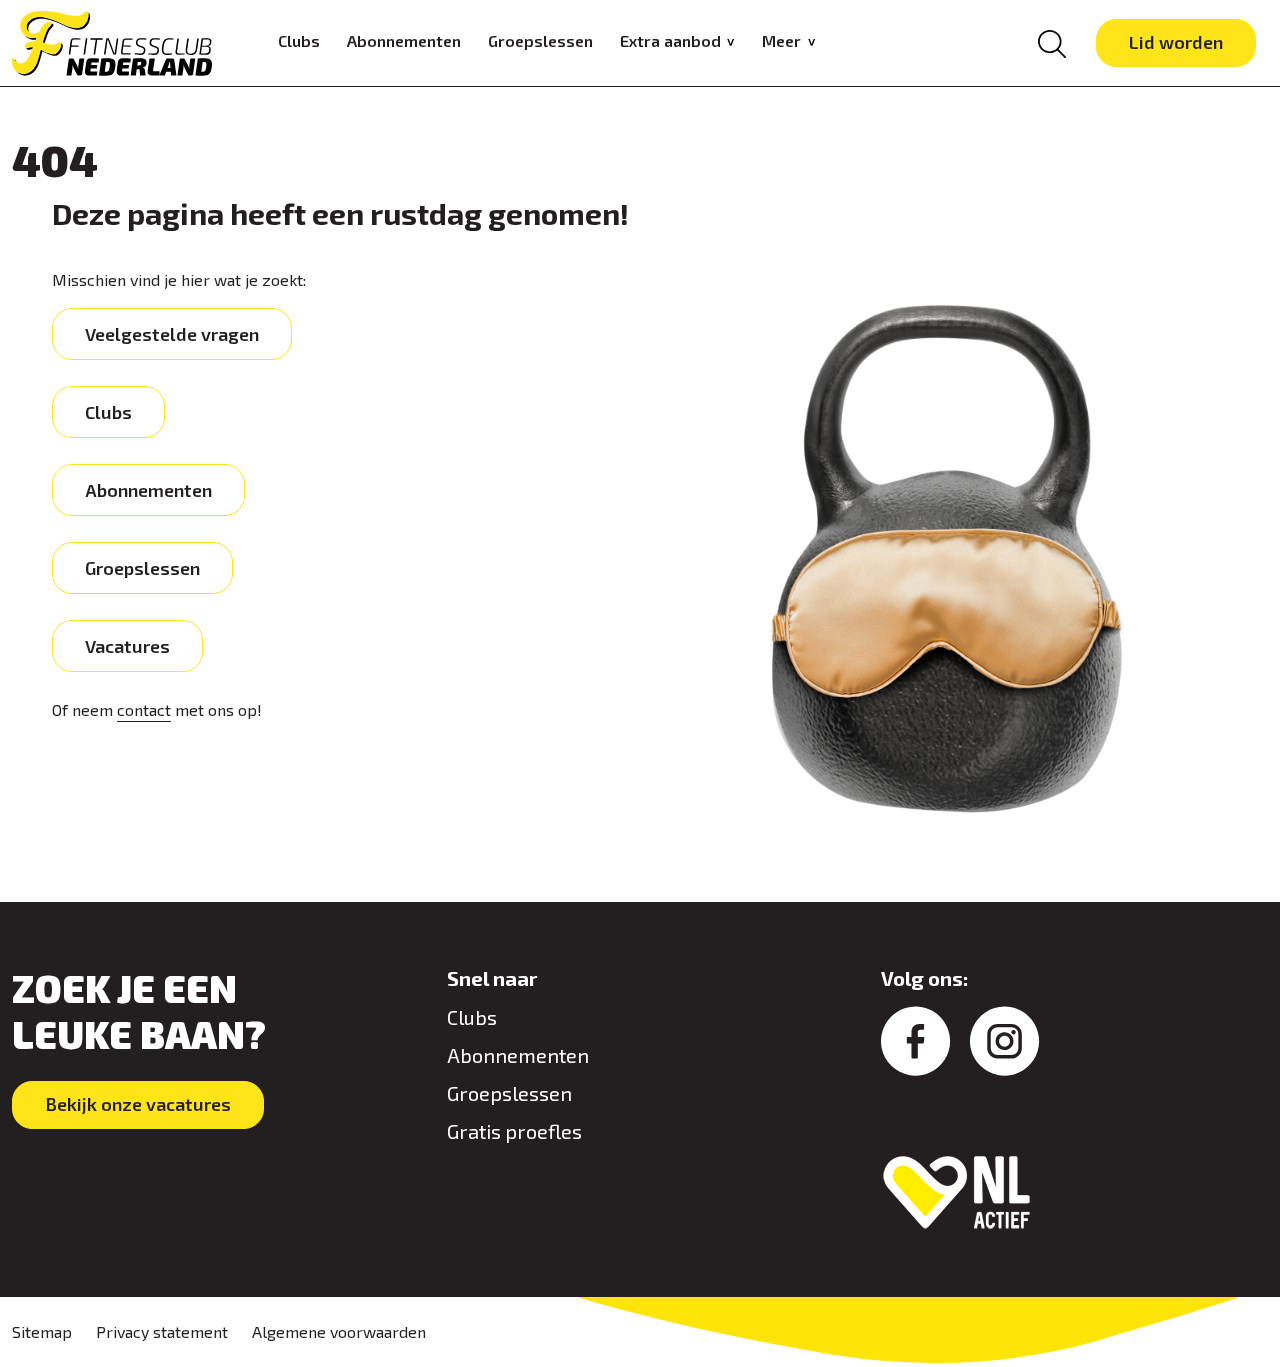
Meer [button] (783, 40)
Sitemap (42, 1331)
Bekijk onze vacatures (138, 1104)
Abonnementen (404, 40)
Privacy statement (162, 1331)
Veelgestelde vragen (172, 334)
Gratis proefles (514, 1131)
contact (144, 709)
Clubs (299, 40)
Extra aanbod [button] (672, 40)
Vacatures (127, 646)
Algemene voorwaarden (339, 1331)
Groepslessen (540, 40)
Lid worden (1176, 42)
